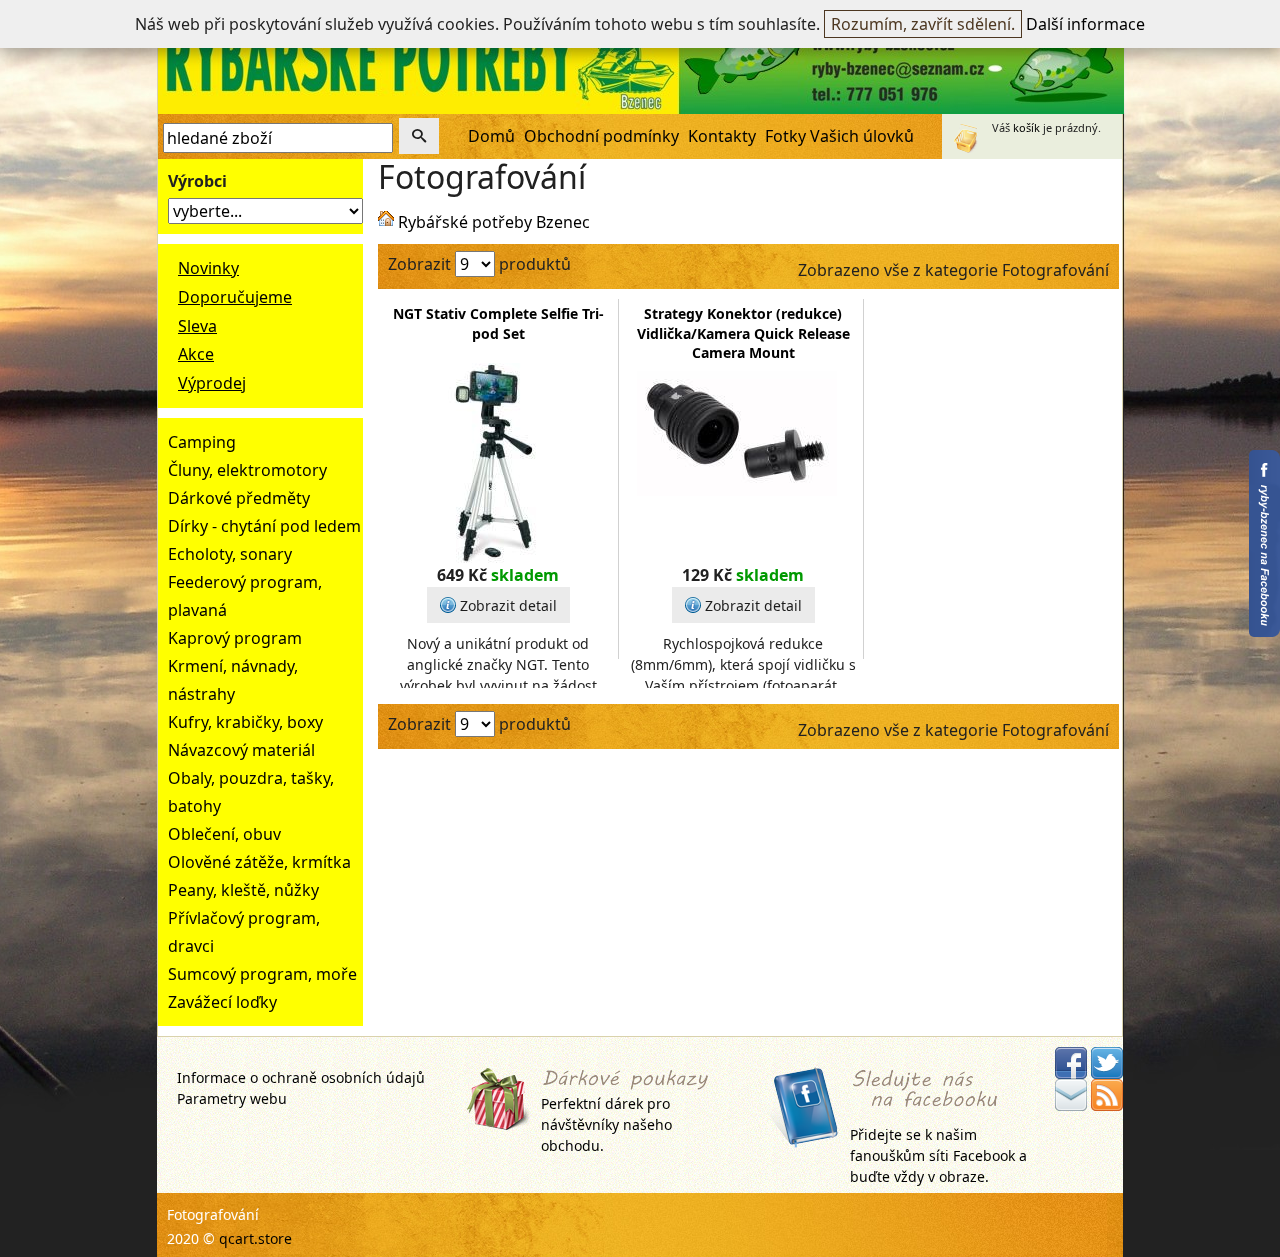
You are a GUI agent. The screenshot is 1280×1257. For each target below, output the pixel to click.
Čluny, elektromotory (247, 470)
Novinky (208, 268)
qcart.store (255, 1238)
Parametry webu (232, 1098)
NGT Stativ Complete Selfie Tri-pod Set (498, 323)
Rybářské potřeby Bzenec (494, 222)
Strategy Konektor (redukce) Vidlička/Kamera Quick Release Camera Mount (743, 333)
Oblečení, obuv (224, 834)
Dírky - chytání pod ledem (264, 526)
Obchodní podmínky (601, 136)
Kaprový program (235, 638)
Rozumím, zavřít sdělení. (923, 24)
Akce (196, 354)
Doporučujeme (235, 297)
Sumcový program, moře (262, 974)
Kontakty (722, 136)
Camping (202, 442)
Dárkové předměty (239, 498)
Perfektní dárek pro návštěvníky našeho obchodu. (606, 1124)
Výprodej (212, 383)
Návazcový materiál (241, 750)
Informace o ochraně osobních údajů (301, 1077)
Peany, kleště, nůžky (243, 890)
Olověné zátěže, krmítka (259, 862)
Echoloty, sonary (230, 554)
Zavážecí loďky (222, 1002)
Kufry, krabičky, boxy (245, 722)
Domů (491, 136)
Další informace (1085, 24)
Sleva (197, 326)
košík (1026, 127)
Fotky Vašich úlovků (839, 136)
